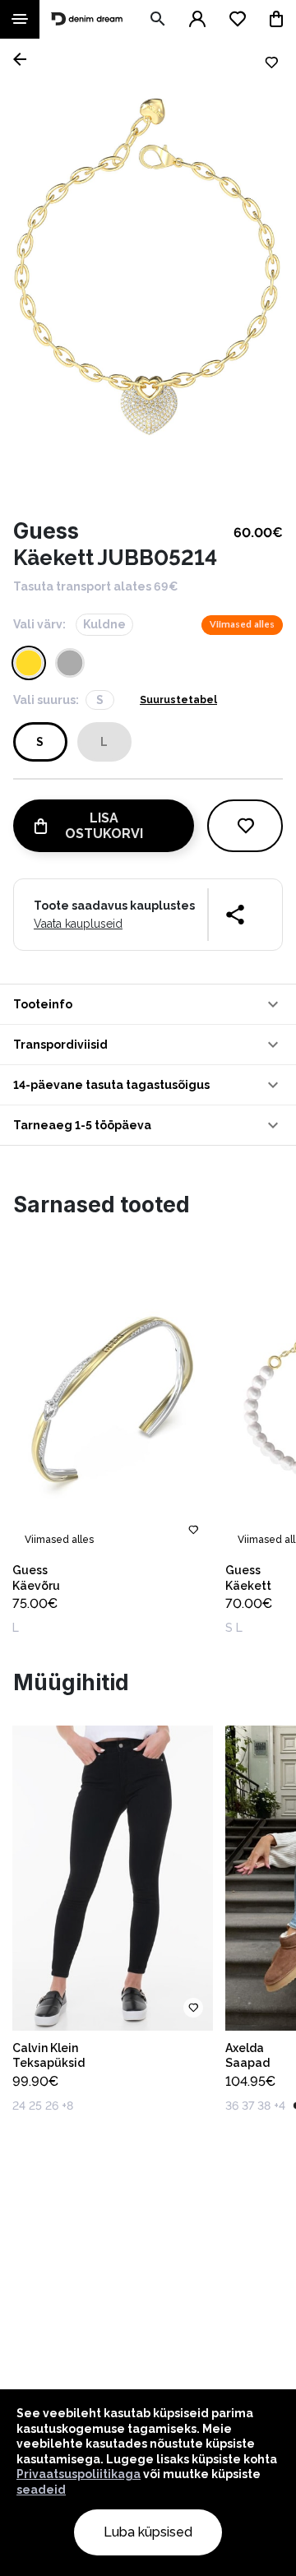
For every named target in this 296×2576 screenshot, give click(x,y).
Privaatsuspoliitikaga (79, 2474)
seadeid (41, 2490)
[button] (148, 1004)
